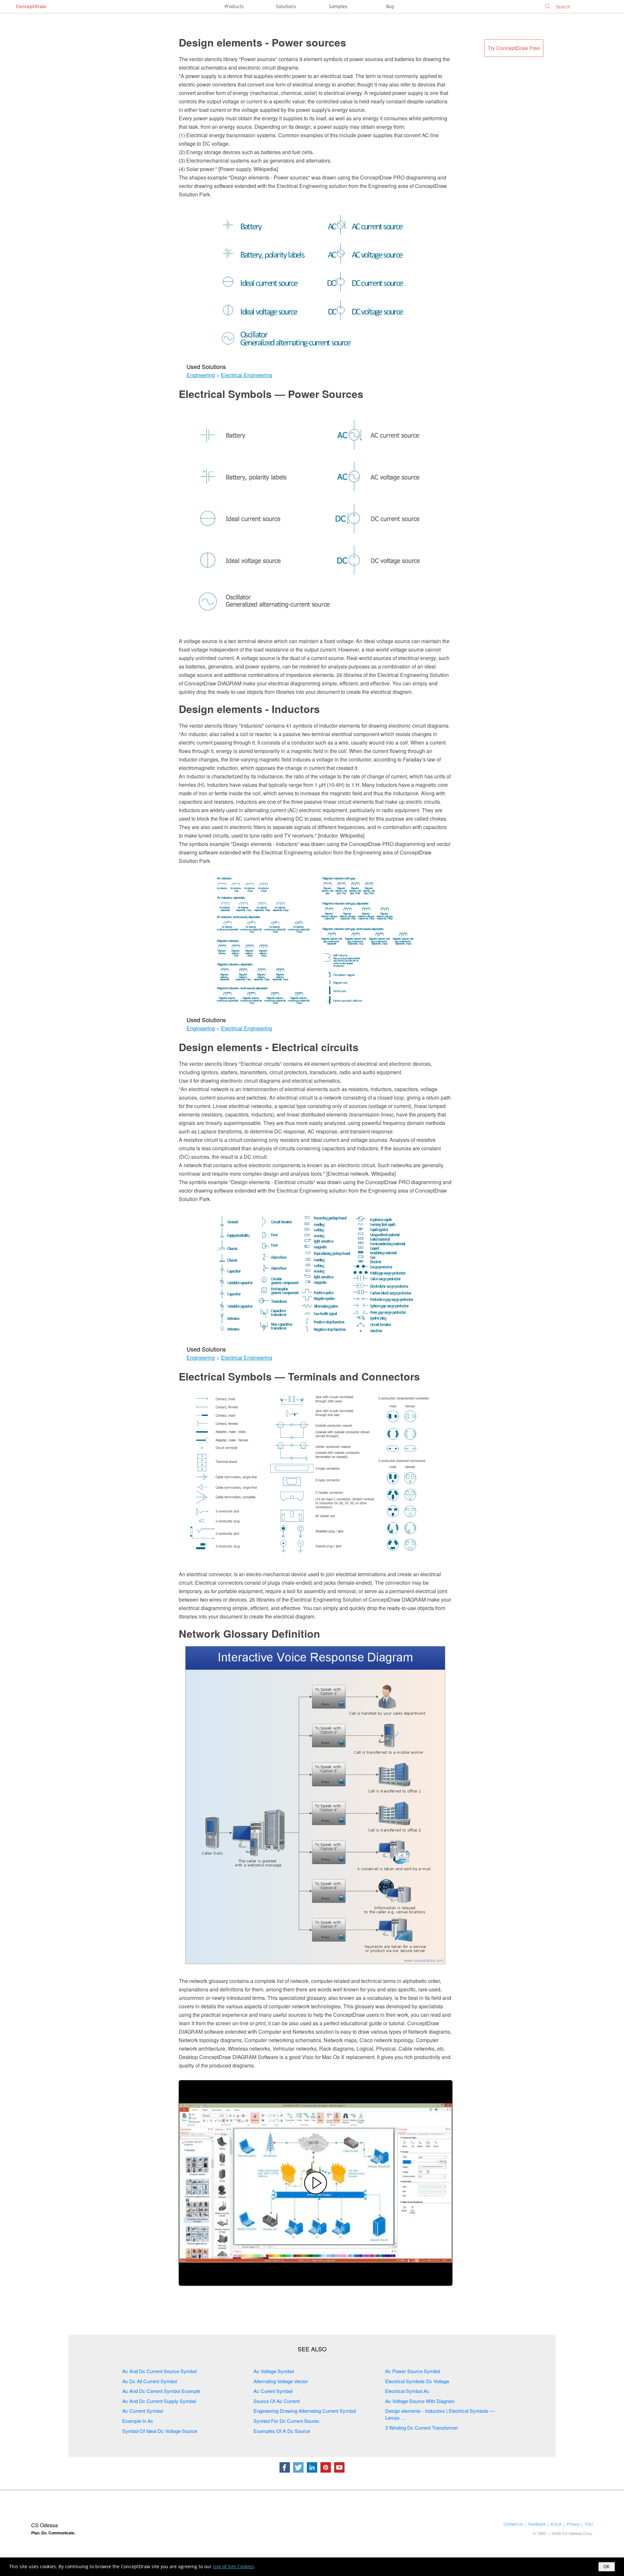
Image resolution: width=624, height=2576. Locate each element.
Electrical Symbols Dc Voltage (417, 2381)
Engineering (201, 375)
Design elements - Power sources (262, 42)
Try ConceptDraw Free (514, 48)
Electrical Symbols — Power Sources (271, 394)
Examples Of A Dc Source (282, 2431)
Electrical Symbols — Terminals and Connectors (299, 1376)
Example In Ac (138, 2421)
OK (607, 2567)
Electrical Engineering (247, 375)
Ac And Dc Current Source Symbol (159, 2371)
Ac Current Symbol (143, 2411)
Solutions (286, 6)
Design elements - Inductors (249, 709)
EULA (556, 2524)
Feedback (537, 2524)
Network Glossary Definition (249, 1633)
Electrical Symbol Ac (407, 2391)
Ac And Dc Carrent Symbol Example (161, 2391)
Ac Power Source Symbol (413, 2371)
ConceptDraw (31, 6)
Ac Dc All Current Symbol (149, 2381)
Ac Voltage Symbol (274, 2371)
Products (234, 6)
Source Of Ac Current (277, 2401)
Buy (390, 6)
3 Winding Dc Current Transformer (422, 2428)
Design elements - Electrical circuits (269, 1047)
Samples (338, 6)
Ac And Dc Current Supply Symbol (159, 2401)
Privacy (573, 2524)
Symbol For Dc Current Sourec (286, 2421)
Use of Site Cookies (233, 2566)
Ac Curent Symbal (273, 2391)
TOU (589, 2524)
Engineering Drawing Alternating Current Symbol (305, 2411)
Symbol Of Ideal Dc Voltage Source (160, 2431)
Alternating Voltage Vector (281, 2381)
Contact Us (513, 2524)
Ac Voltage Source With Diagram (420, 2401)
